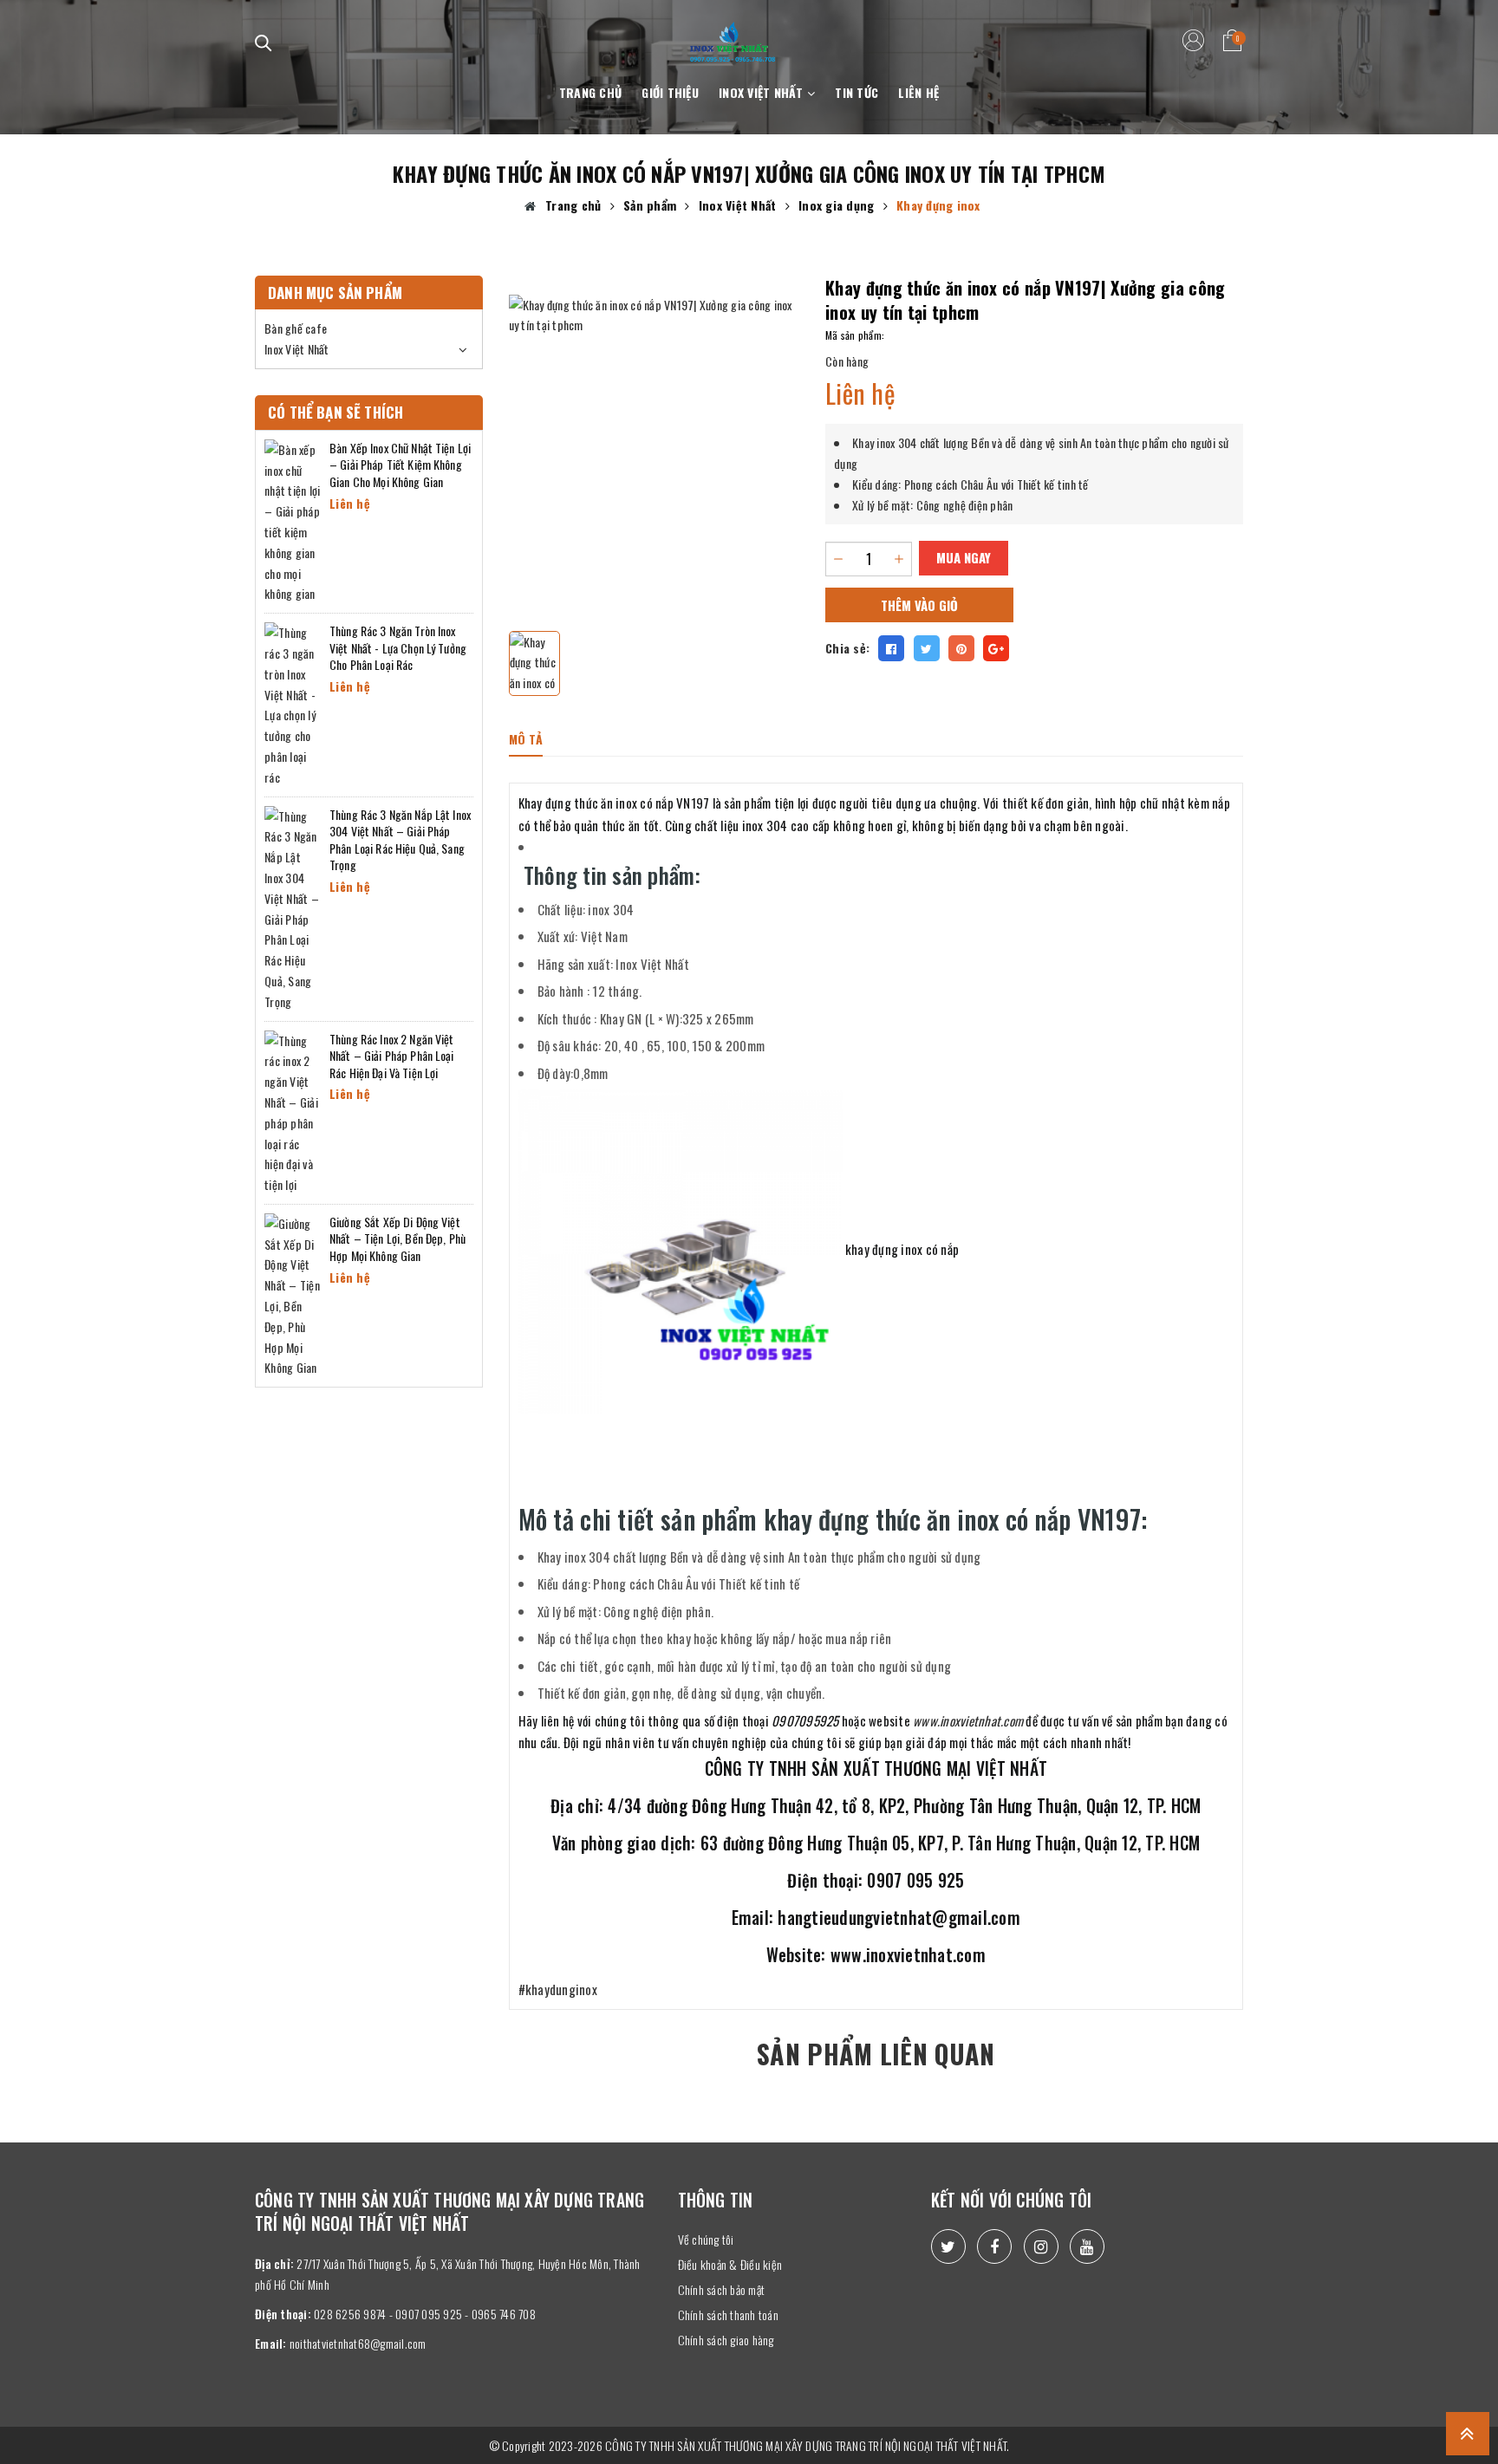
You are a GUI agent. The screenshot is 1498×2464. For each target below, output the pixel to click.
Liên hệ (918, 92)
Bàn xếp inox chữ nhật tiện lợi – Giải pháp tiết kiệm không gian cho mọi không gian (400, 465)
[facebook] (994, 2246)
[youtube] (1087, 2246)
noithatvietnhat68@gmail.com (358, 2343)
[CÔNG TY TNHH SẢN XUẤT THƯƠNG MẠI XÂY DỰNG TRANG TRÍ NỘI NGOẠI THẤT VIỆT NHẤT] (733, 32)
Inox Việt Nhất (763, 92)
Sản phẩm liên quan (876, 2054)
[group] (655, 440)
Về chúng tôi (706, 2239)
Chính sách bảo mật (722, 2289)
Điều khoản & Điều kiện (730, 2264)
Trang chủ (590, 92)
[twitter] (948, 2246)
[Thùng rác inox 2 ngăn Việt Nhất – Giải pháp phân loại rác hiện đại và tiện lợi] (293, 1111)
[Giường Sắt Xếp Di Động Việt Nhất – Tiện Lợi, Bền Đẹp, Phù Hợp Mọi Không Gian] (293, 1294)
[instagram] (1041, 2246)
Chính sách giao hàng (726, 2340)
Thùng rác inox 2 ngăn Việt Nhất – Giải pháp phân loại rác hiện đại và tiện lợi (392, 1056)
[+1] (996, 648)
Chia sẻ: (847, 648)
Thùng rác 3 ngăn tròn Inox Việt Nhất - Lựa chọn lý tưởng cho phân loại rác (398, 647)
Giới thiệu (670, 92)
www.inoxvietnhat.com (968, 1720)
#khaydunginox (558, 1989)
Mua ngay (964, 557)
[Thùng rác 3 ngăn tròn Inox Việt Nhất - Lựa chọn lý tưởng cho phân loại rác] (293, 702)
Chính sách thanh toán (728, 2314)
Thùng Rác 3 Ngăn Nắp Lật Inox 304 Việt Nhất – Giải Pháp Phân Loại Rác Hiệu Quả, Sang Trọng (400, 840)
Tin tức (856, 92)
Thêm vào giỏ (919, 605)
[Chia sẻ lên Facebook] (891, 648)
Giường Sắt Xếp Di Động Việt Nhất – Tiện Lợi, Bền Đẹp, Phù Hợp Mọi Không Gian (397, 1239)
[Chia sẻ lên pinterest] (961, 648)
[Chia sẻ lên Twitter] (927, 648)
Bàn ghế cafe (296, 328)
